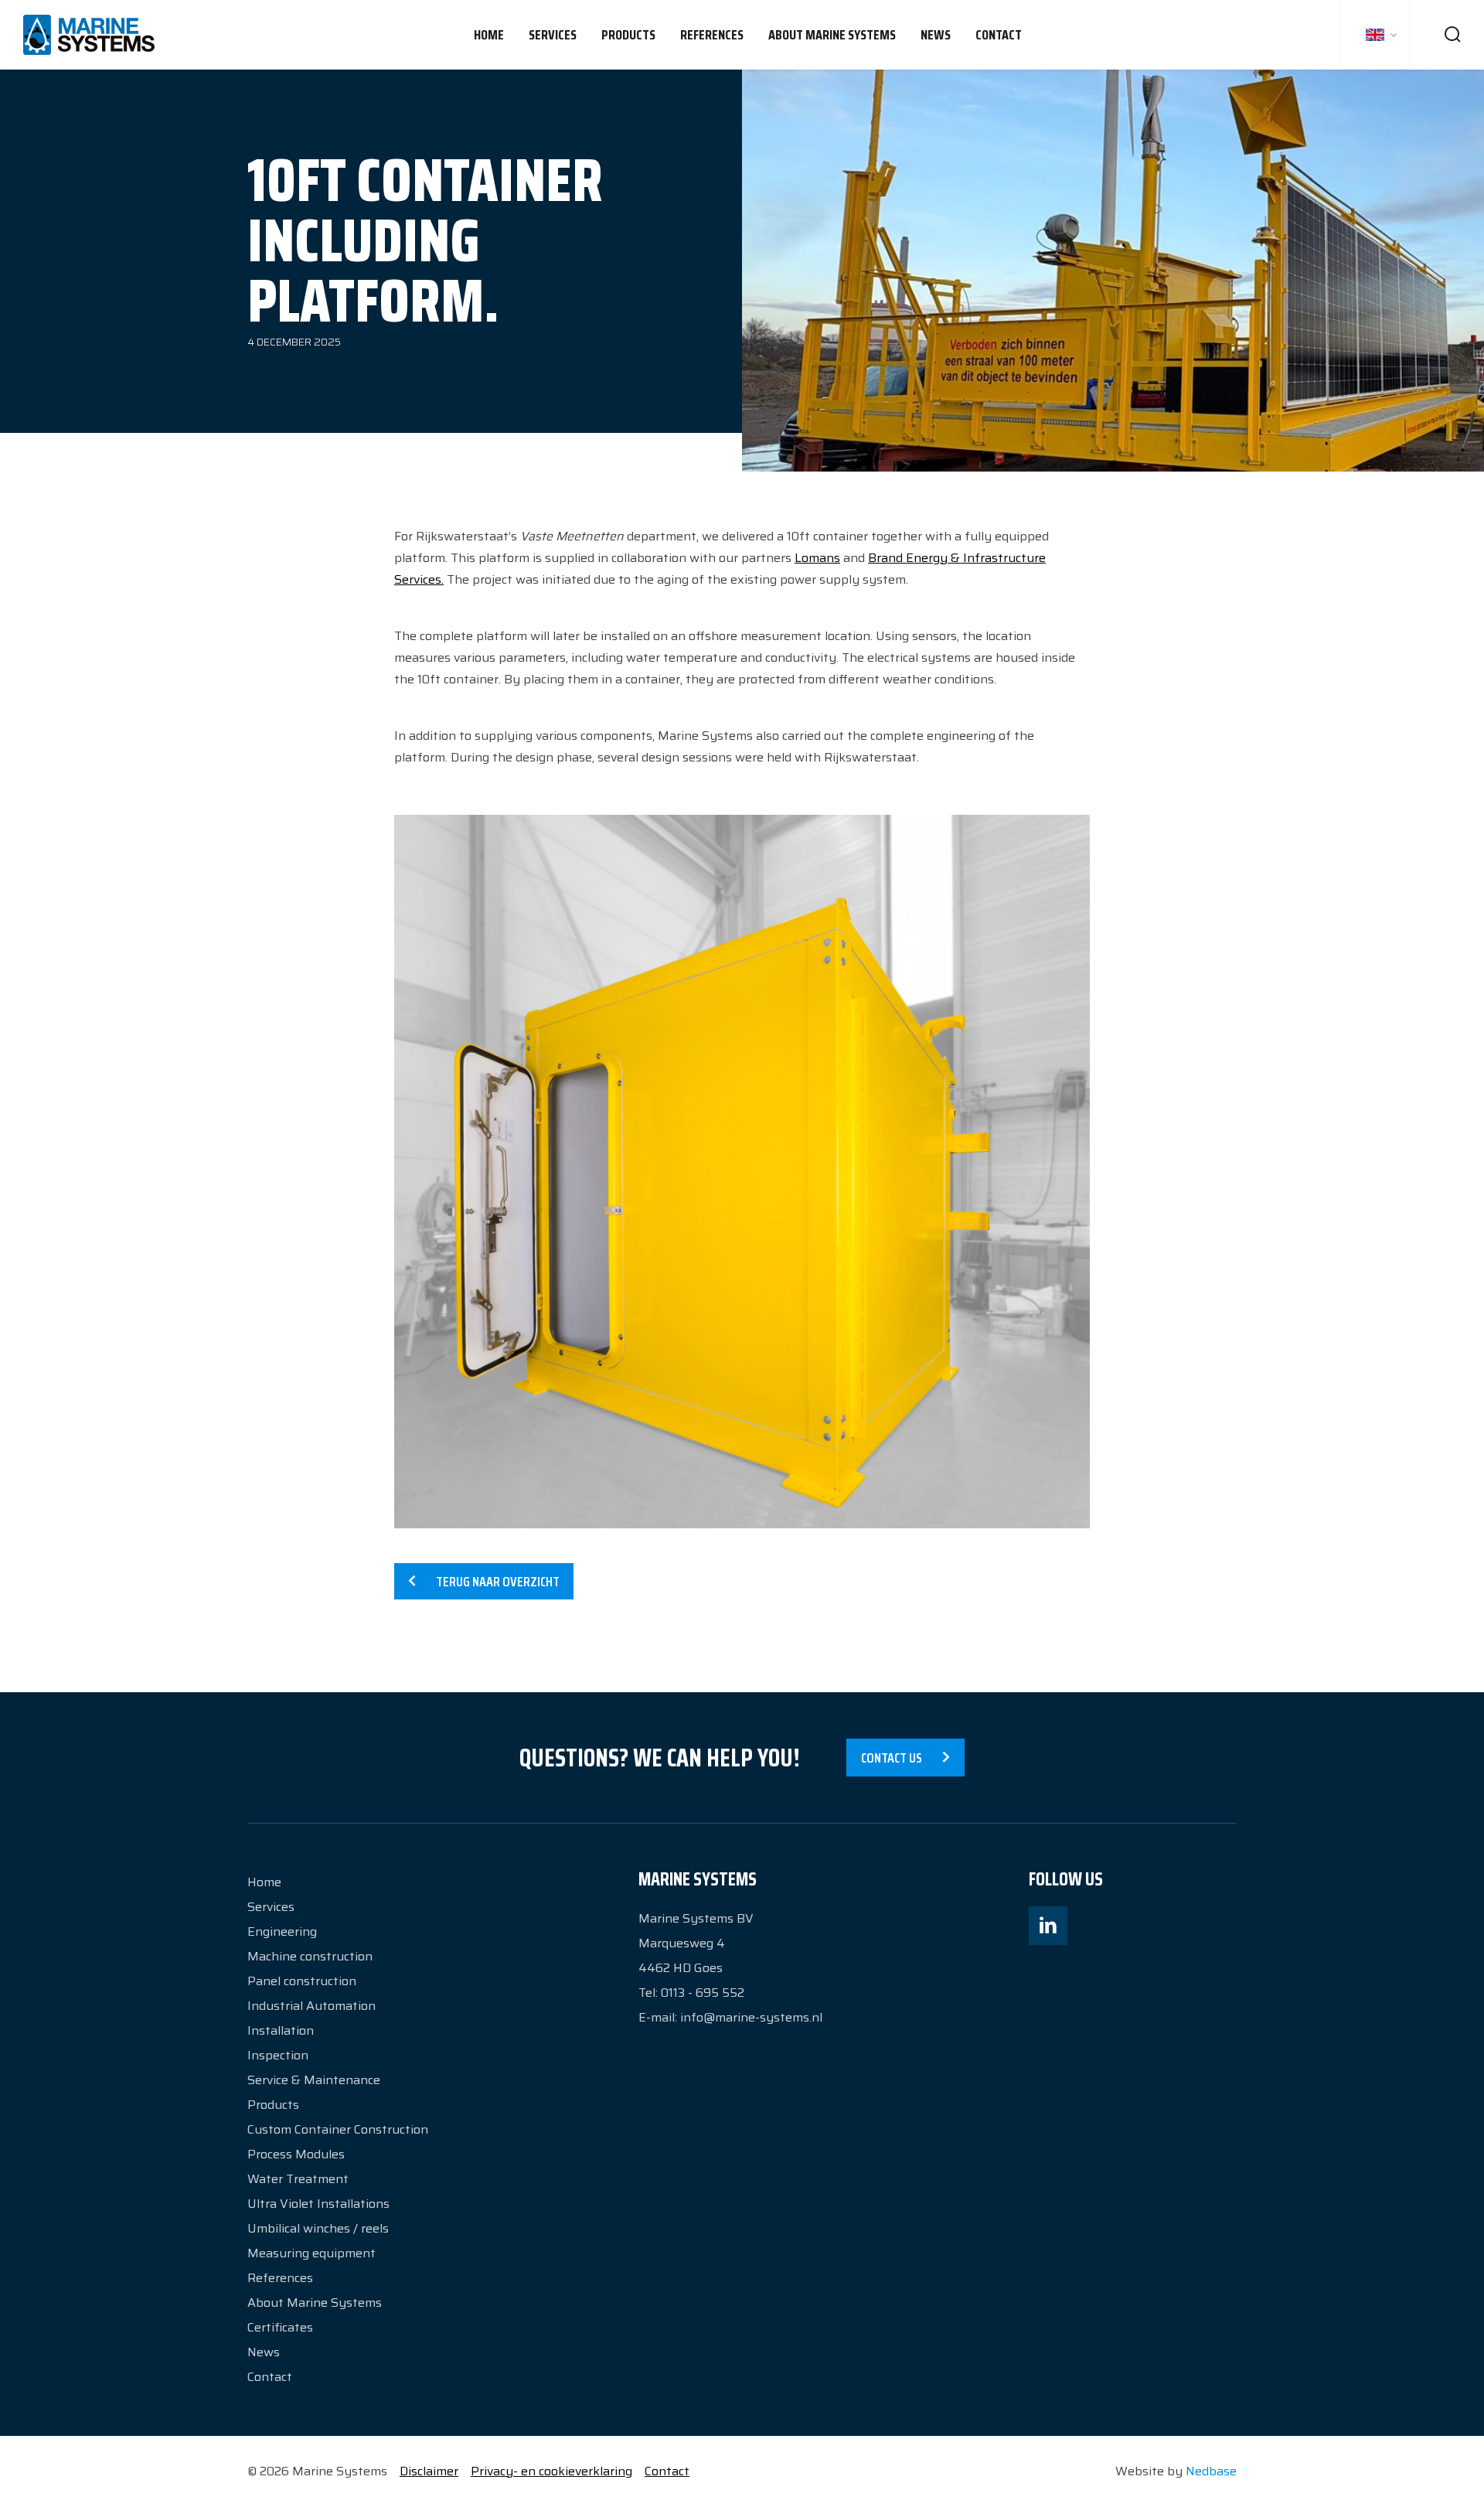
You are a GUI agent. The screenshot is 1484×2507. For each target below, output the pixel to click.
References (712, 35)
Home (489, 35)
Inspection (278, 2055)
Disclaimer (429, 2471)
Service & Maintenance (314, 2080)
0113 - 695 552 (703, 1993)
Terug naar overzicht (498, 1582)
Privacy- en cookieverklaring (551, 2471)
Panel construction (302, 1981)
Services (553, 35)
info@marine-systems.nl (751, 2017)
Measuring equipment (311, 2253)
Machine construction (310, 1956)
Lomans (817, 558)
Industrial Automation (311, 2006)
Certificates (280, 2327)
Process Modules (296, 2154)
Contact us (892, 1758)
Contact (999, 35)
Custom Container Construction (338, 2129)
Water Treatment (298, 2179)
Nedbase (1211, 2471)
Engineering (282, 1931)
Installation (281, 2030)
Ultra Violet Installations (318, 2204)
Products (628, 35)
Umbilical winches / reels (318, 2228)
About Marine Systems (832, 35)
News (936, 35)
